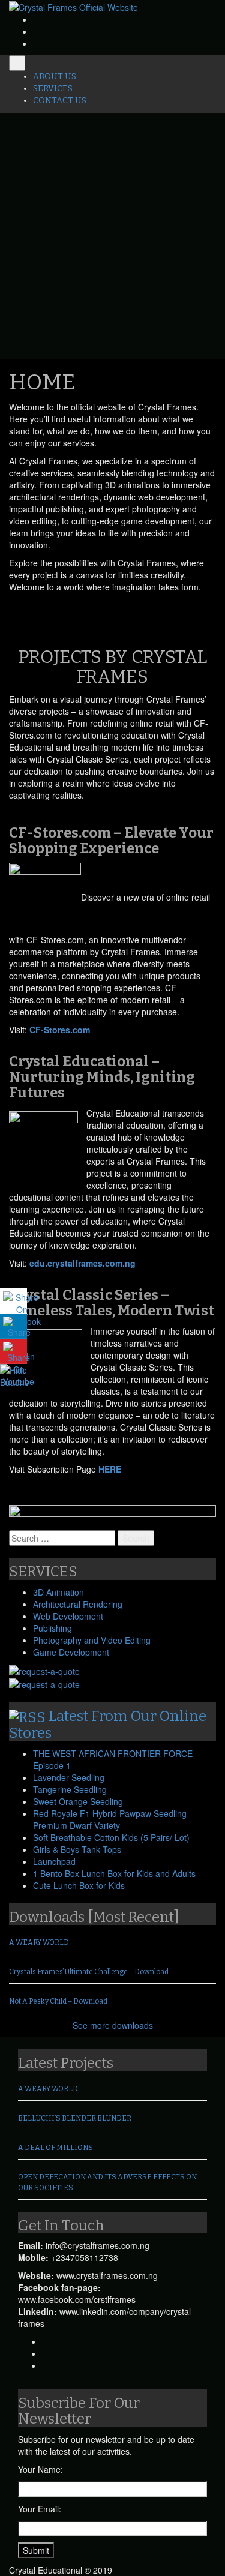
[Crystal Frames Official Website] (73, 6)
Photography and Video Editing (92, 1640)
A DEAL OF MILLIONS (55, 2148)
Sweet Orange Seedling (78, 1801)
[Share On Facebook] (13, 1301)
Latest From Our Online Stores (108, 1725)
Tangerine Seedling (70, 1789)
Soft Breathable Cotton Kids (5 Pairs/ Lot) (111, 1837)
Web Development (68, 1616)
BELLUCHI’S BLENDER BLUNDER (75, 2118)
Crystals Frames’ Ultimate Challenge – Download (89, 1972)
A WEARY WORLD (39, 1942)
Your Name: (40, 2469)
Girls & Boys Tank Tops (77, 1849)
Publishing (52, 1628)
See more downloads (113, 2025)
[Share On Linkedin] (13, 1326)
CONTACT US (60, 101)
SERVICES (53, 89)
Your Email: (40, 2509)
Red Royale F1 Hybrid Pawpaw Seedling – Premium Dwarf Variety (113, 1819)
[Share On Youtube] (13, 1351)
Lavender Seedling (69, 1777)
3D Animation (58, 1592)
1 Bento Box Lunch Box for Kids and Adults (114, 1873)
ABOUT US (55, 77)
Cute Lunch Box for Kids (79, 1885)
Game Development (71, 1652)
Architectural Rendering (78, 1604)
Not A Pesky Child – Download (58, 2001)
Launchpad (54, 1861)
